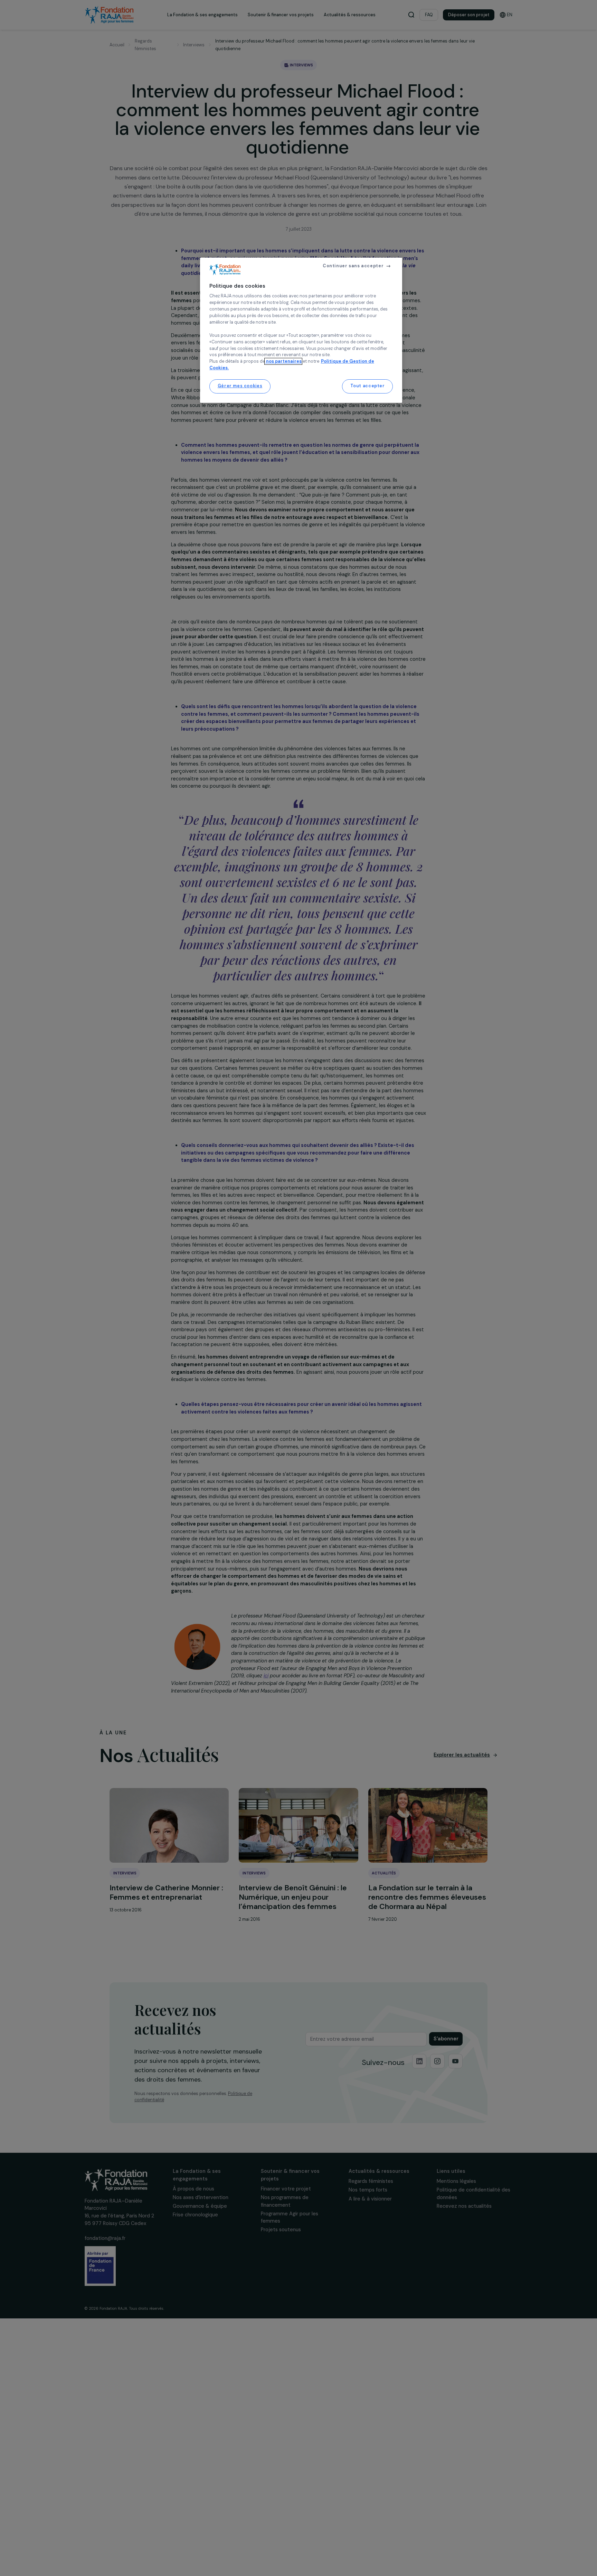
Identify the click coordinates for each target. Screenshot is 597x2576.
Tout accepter (368, 386)
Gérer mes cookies (240, 386)
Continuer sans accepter (353, 266)
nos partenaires (283, 361)
